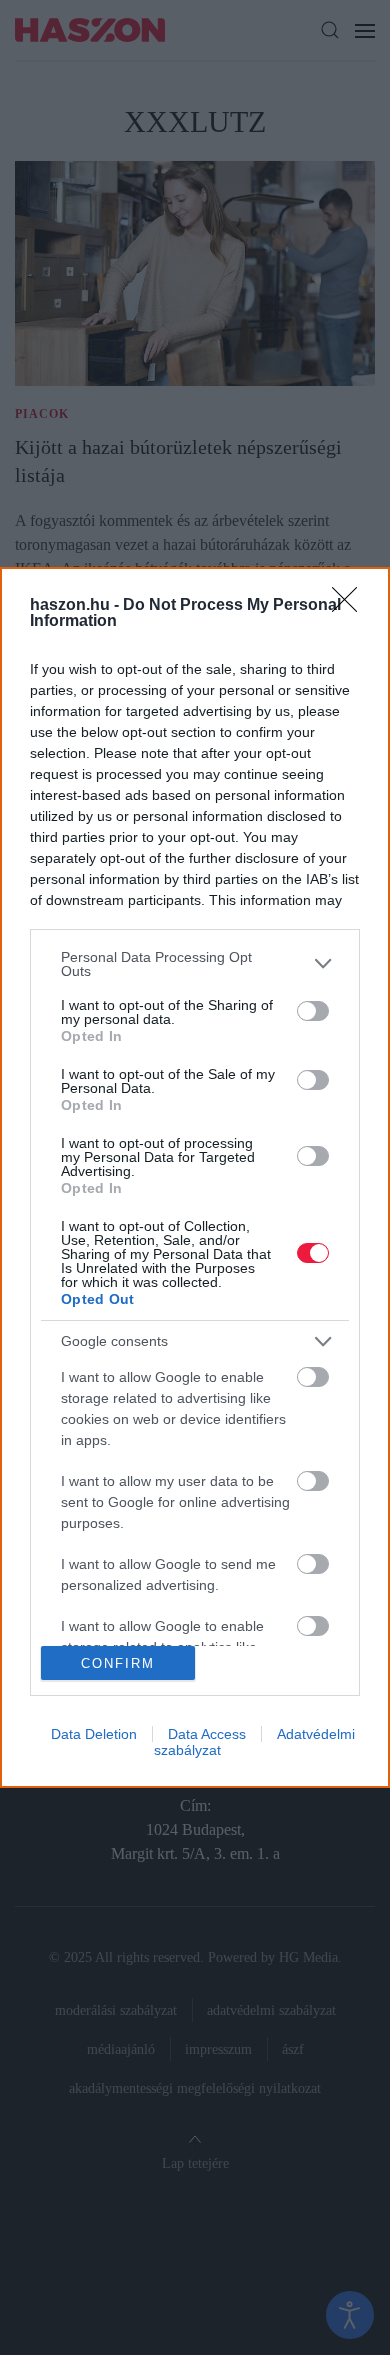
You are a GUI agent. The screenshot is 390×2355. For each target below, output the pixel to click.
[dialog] (195, 1178)
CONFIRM (118, 1663)
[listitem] (195, 964)
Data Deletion (94, 1734)
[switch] (313, 1011)
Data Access (207, 1734)
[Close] (351, 606)
